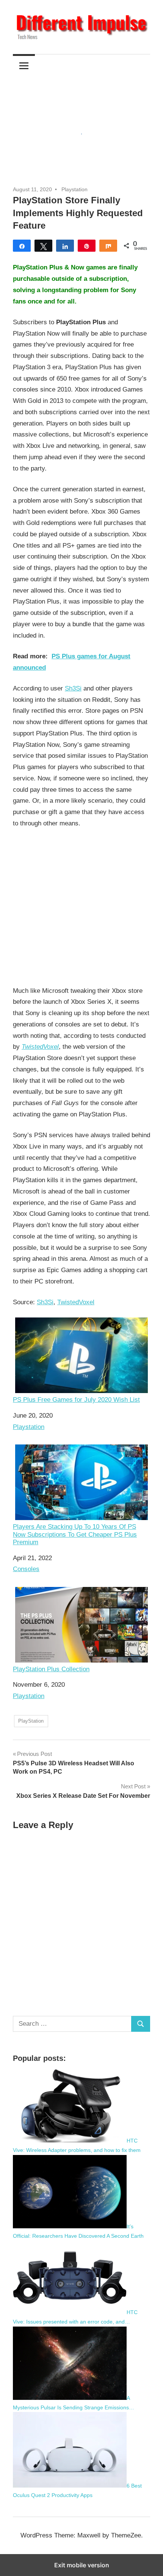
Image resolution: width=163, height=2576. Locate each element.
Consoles (26, 1569)
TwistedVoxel (40, 1047)
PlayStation (31, 1721)
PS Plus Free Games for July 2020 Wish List (76, 1400)
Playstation (74, 189)
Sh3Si (73, 688)
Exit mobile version (82, 2565)
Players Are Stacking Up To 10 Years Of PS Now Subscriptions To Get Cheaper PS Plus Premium (75, 1534)
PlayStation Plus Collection (51, 1669)
